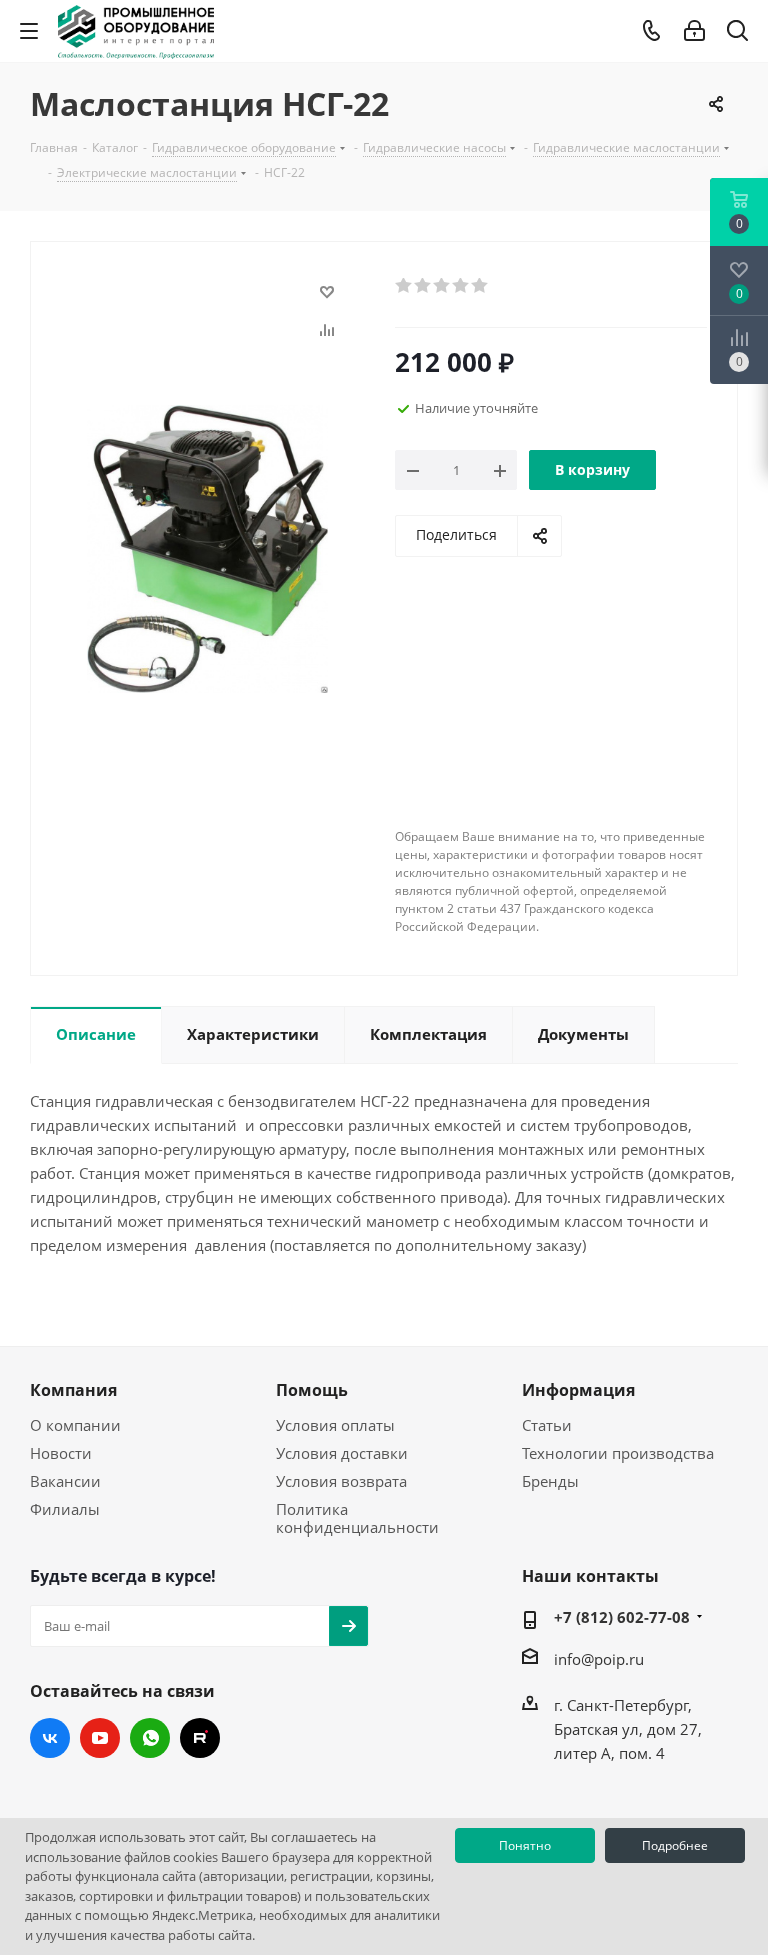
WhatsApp (150, 1738)
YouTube (100, 1738)
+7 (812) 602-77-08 (622, 1617)
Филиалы (65, 1509)
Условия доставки (342, 1453)
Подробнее (675, 1845)
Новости (61, 1453)
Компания (73, 1390)
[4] (461, 286)
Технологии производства (618, 1453)
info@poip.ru (599, 1659)
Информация (578, 1390)
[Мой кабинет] (694, 31)
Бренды (550, 1481)
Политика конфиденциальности (357, 1518)
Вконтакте (50, 1738)
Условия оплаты (335, 1425)
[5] (480, 286)
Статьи (547, 1425)
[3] (442, 286)
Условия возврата (341, 1481)
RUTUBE (200, 1738)
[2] (423, 286)
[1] (404, 286)
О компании (75, 1425)
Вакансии (65, 1481)
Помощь (312, 1390)
